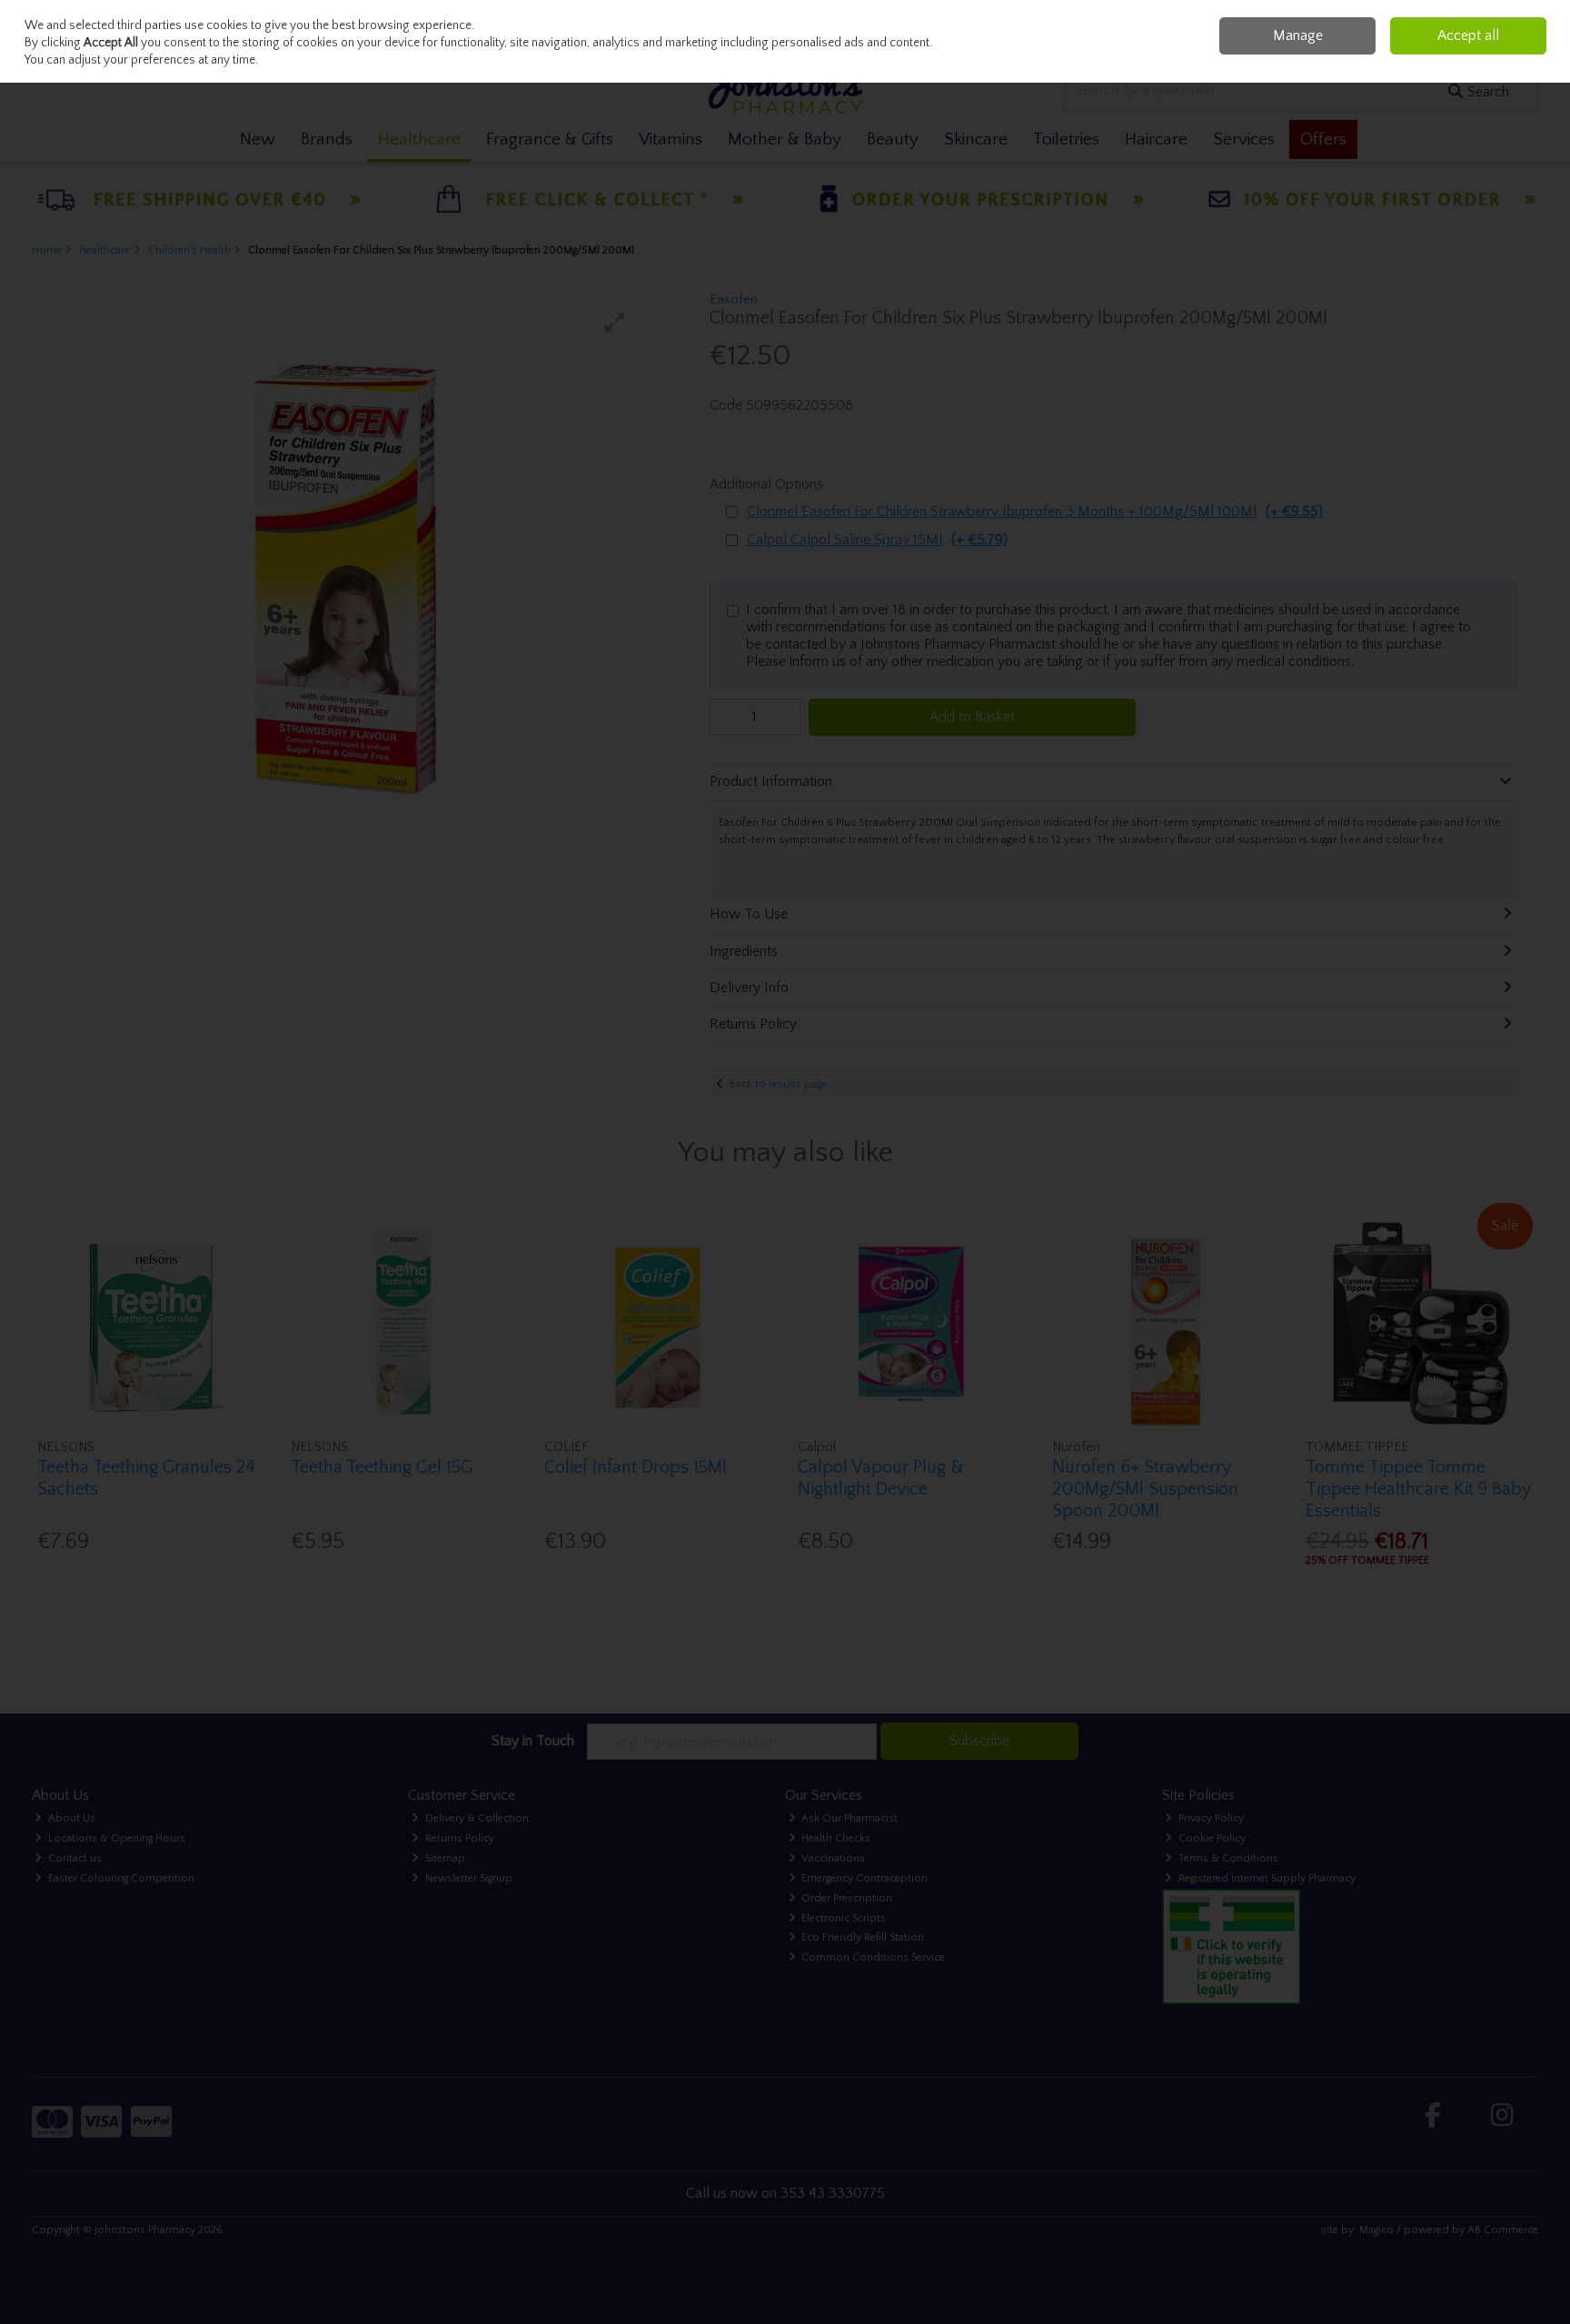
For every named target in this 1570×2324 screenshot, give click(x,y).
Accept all (1468, 35)
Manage (1298, 35)
